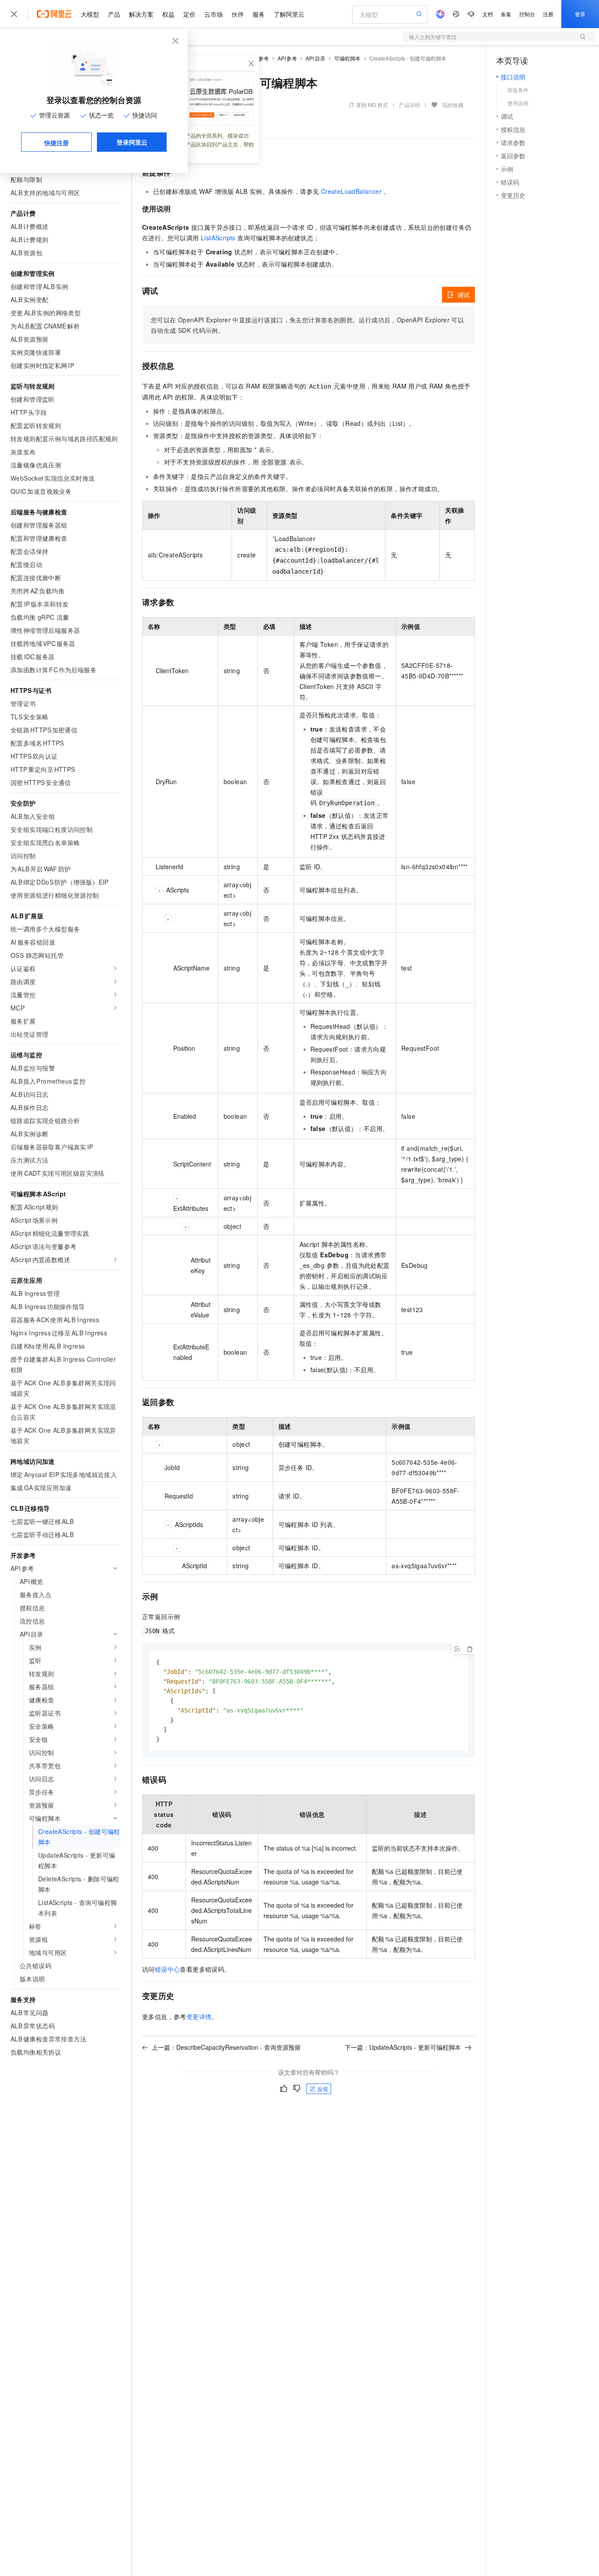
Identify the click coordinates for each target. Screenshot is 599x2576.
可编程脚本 (347, 58)
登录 (580, 14)
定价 (189, 14)
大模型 (90, 14)
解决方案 (141, 14)
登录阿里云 (132, 142)
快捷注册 (57, 143)
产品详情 (410, 105)
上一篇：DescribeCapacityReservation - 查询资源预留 (226, 2047)
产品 (114, 14)
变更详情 (199, 2016)
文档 (488, 14)
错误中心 (168, 1969)
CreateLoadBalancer (351, 191)
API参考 (287, 58)
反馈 (323, 2089)
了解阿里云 (289, 14)
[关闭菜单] (14, 14)
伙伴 (238, 14)
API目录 (316, 58)
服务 (259, 14)
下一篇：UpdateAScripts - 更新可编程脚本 (403, 2047)
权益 (168, 14)
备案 (506, 14)
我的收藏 (453, 105)
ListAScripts (218, 238)
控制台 (527, 14)
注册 (548, 14)
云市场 (214, 14)
